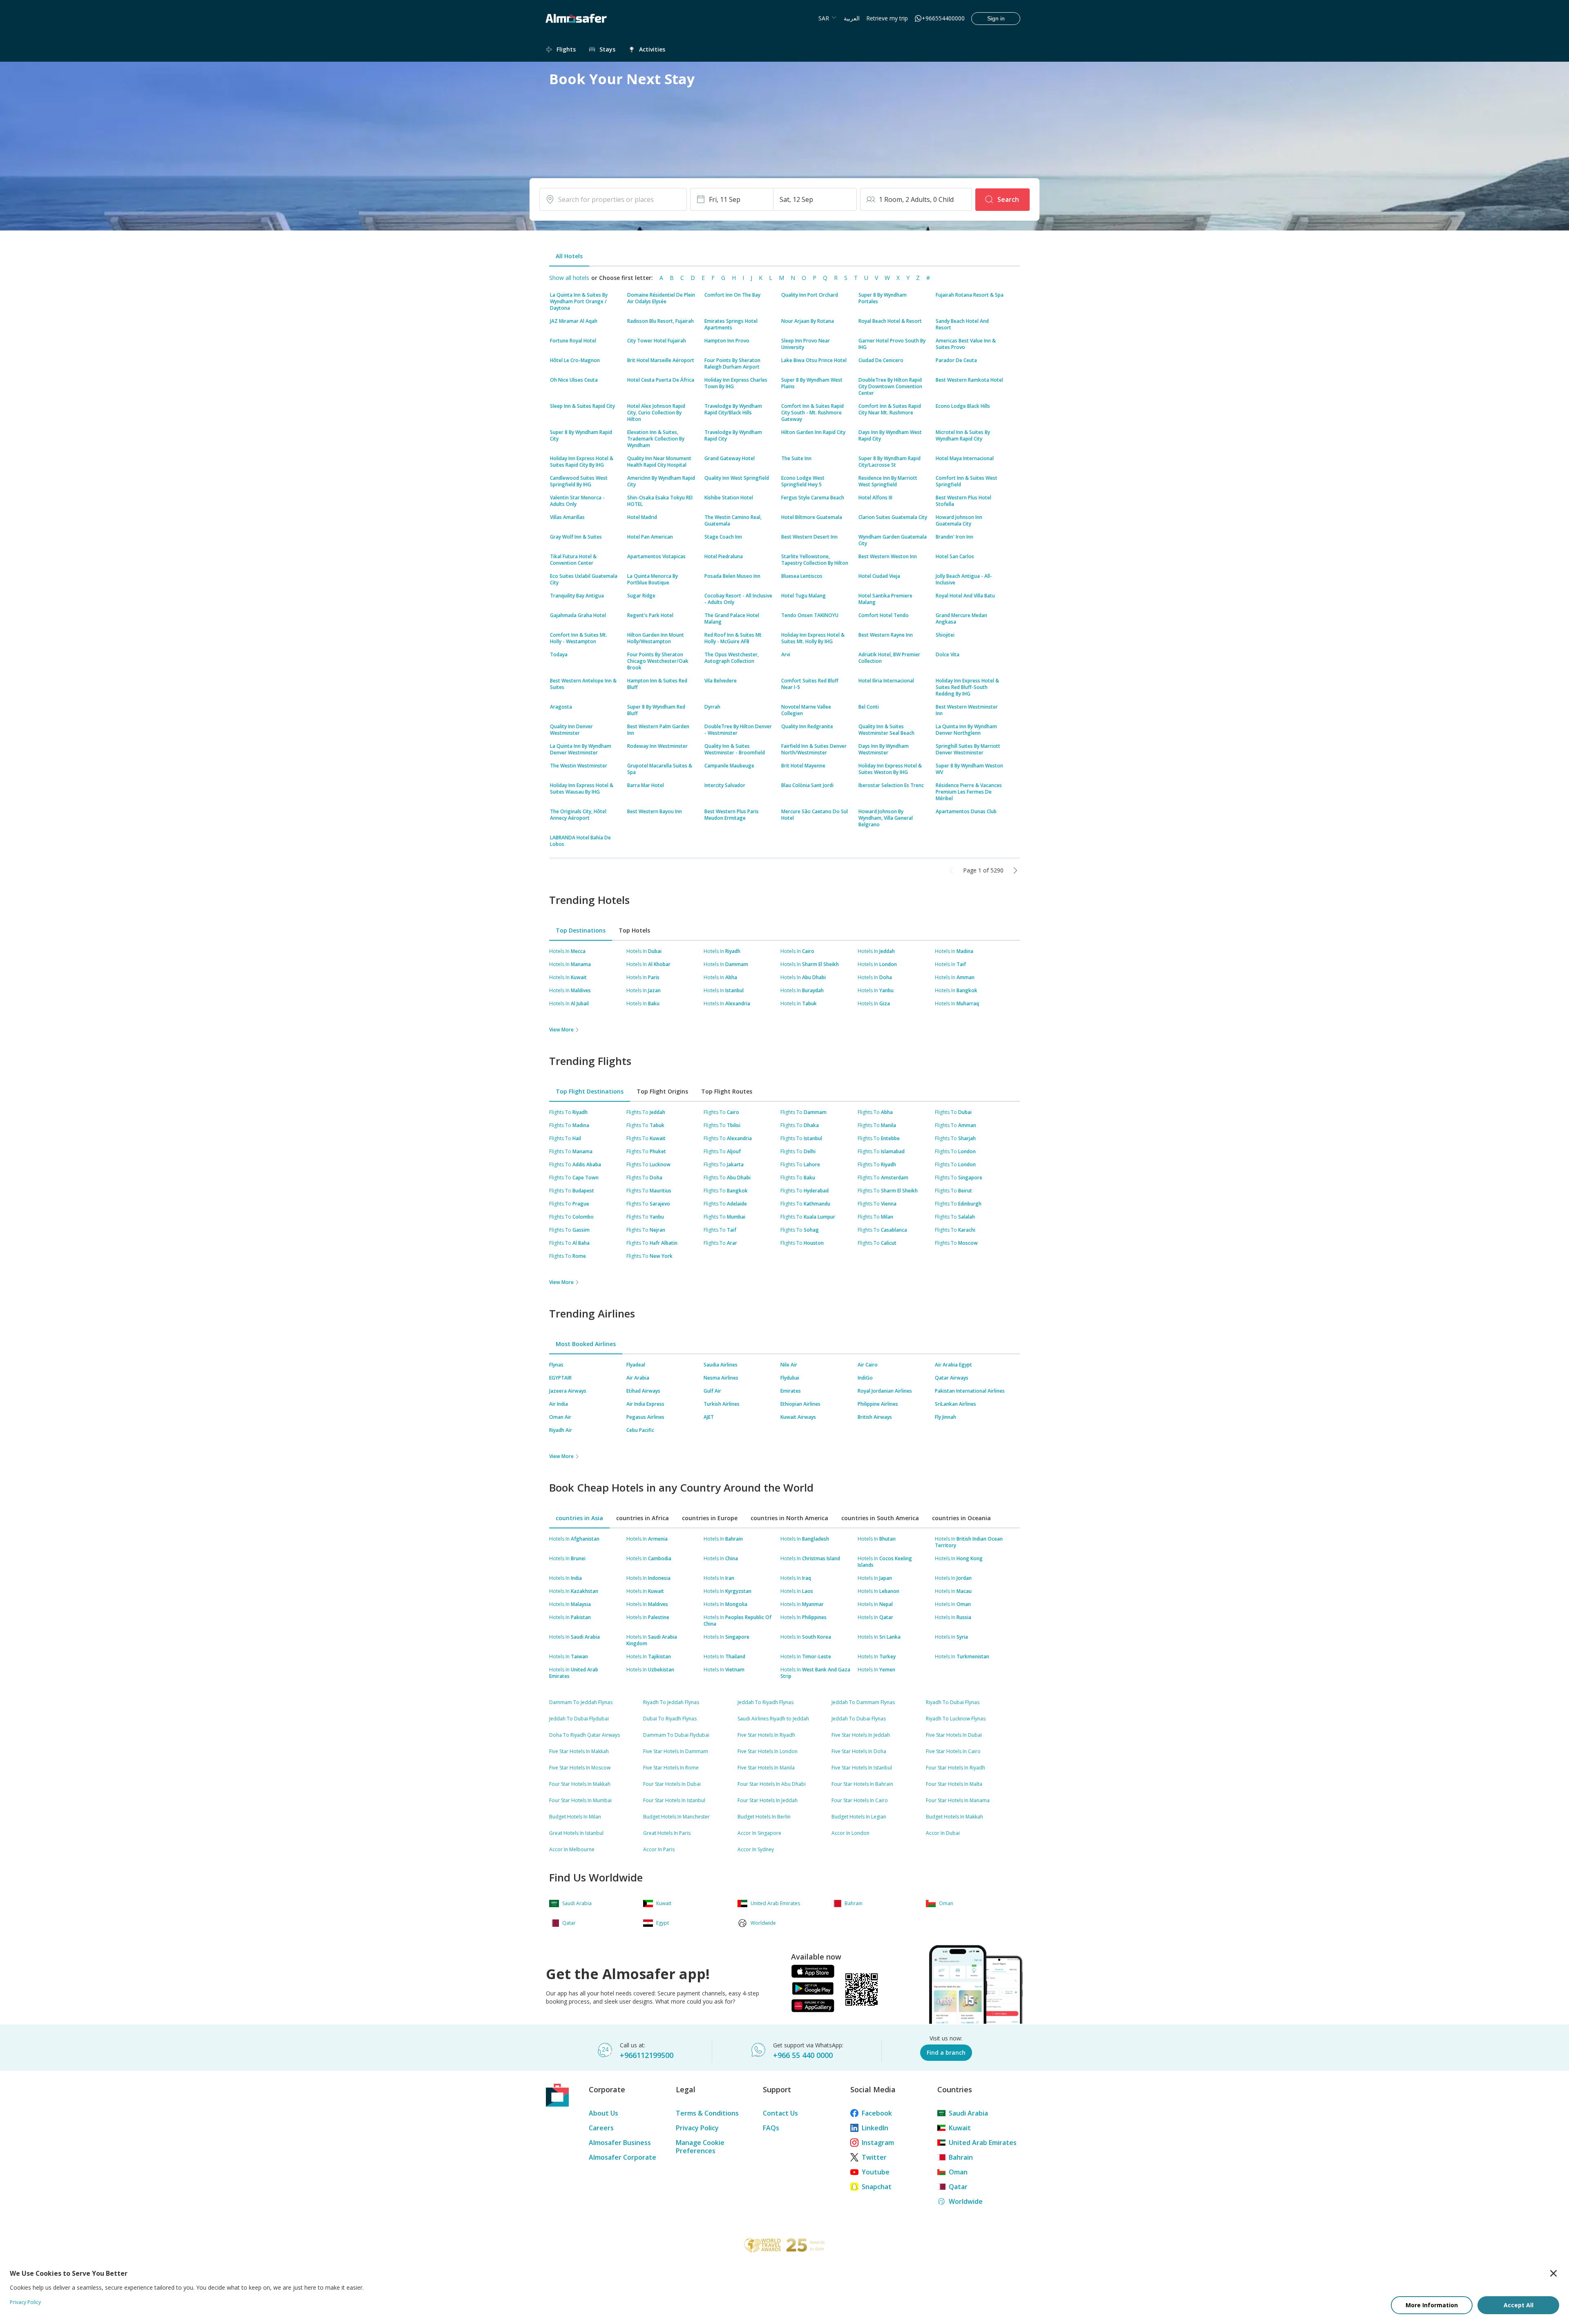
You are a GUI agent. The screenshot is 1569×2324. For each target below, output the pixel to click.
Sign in (996, 18)
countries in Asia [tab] (579, 1518)
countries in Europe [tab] (710, 1518)
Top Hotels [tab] (634, 930)
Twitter (874, 2157)
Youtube (876, 2172)
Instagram (878, 2143)
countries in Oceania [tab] (961, 1518)
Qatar (958, 2187)
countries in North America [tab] (789, 1518)
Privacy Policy (697, 2128)
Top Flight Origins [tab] (662, 1091)
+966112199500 (647, 2055)
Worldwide (966, 2201)
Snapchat (877, 2187)
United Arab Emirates (983, 2143)
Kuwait (960, 2128)
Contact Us (780, 2113)
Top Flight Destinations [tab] (590, 1091)
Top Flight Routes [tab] (727, 1091)
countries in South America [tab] (880, 1518)
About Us (603, 2113)
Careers (601, 2128)
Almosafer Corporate (622, 2157)
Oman (958, 2172)
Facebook (877, 2113)
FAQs (771, 2128)
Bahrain (961, 2157)
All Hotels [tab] (569, 256)
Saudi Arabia (968, 2113)
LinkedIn (875, 2128)
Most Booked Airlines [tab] (586, 1344)
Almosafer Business (620, 2143)
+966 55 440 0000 (803, 2055)
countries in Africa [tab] (643, 1518)
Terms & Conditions (707, 2113)
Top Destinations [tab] (581, 930)
